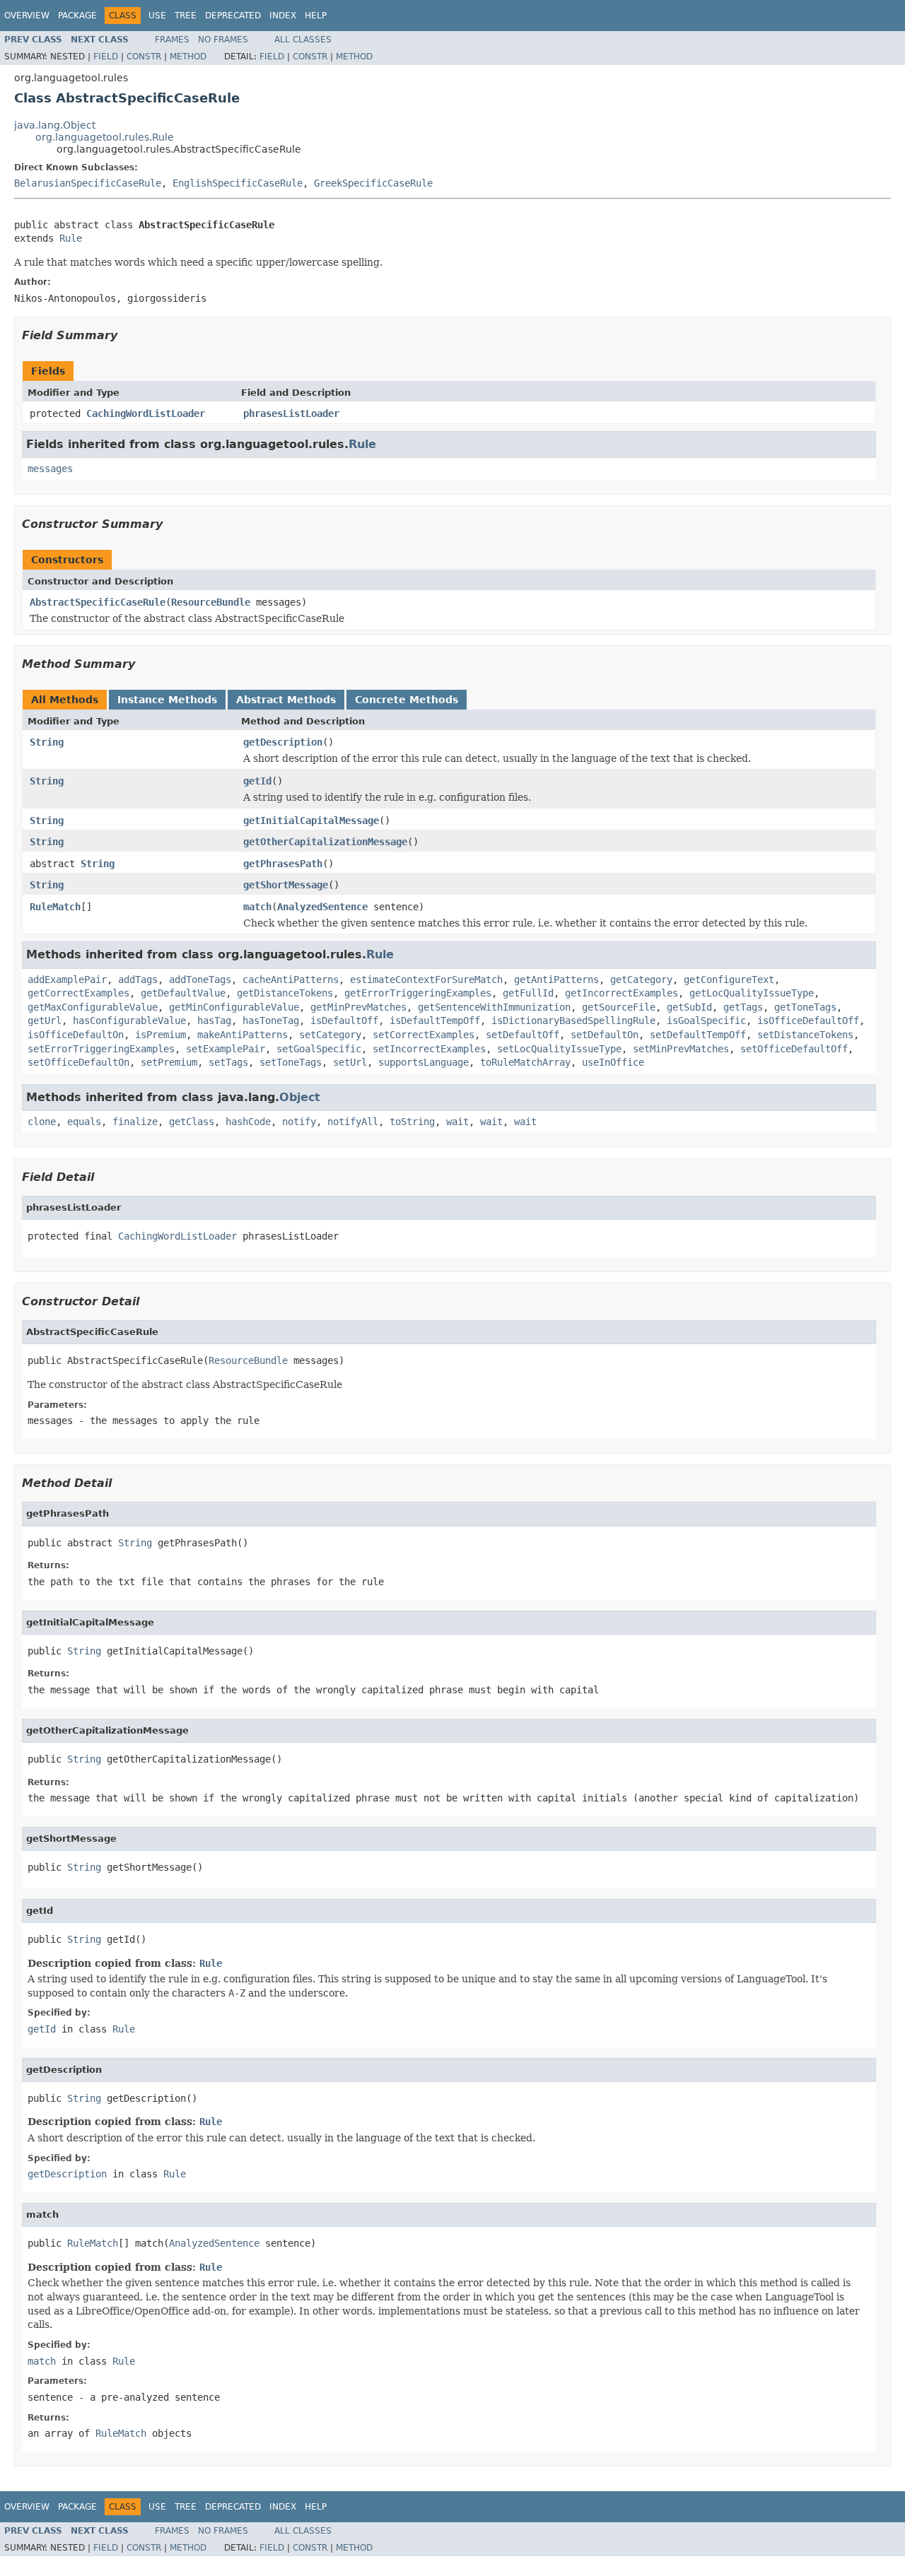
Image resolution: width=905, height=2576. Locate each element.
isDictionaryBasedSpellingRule (573, 1021)
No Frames (223, 40)
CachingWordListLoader (146, 413)
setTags (228, 1062)
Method (188, 57)
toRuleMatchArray (525, 1062)
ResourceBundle (211, 602)
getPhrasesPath (283, 864)
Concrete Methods (407, 700)
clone (42, 1122)
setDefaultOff (522, 1035)
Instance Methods (167, 700)
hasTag (214, 1021)
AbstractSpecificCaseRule (98, 602)
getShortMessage (286, 885)
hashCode (248, 1122)
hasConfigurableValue (129, 1021)
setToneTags (291, 1062)
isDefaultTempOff (435, 1021)
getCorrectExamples (78, 993)
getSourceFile (619, 1007)
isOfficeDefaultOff (808, 1021)
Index (283, 16)
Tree (186, 16)
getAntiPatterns (556, 980)
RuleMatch (55, 907)
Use (157, 16)
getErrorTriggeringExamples (418, 993)
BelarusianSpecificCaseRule (88, 183)
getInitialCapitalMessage (311, 821)
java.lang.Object (55, 125)
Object (300, 1097)
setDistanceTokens (805, 1035)
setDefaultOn (605, 1035)
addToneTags (200, 980)
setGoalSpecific (319, 1049)
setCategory (330, 1035)
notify (299, 1122)
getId (257, 781)
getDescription (283, 742)
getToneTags (805, 1007)
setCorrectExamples (424, 1035)
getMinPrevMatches (358, 1007)
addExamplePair (67, 980)
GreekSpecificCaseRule (373, 183)
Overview (27, 16)
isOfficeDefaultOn (76, 1035)
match (257, 907)
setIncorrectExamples (429, 1049)
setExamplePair (226, 1049)
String (47, 742)
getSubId (689, 1007)
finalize (135, 1122)
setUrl (350, 1062)
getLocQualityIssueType (752, 993)
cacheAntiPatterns (291, 980)
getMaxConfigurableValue (93, 1007)
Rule (71, 238)
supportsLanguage (424, 1062)
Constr (144, 57)
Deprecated (233, 16)
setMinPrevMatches (681, 1049)
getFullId (528, 993)
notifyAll (353, 1122)
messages (50, 469)
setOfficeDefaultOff (794, 1049)
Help (316, 16)
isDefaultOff (344, 1021)
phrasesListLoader (291, 413)
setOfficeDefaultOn (78, 1062)
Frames (172, 40)
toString (412, 1122)
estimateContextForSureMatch (426, 980)
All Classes (303, 40)
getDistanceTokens (285, 993)
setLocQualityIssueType (559, 1049)
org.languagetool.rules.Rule (105, 137)
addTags (138, 980)
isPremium (160, 1035)
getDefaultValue (183, 993)
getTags (743, 1007)
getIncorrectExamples (621, 993)
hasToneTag (271, 1021)
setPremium (169, 1062)
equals (84, 1122)
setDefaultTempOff (698, 1035)
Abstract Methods (286, 700)
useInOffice (613, 1062)
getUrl (45, 1021)
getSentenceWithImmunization (494, 1007)
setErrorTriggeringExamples (101, 1049)
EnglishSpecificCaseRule (238, 183)
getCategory (641, 980)
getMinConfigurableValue (234, 1007)
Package (77, 16)
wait (457, 1122)
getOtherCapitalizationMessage (325, 842)
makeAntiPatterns (243, 1035)
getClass (192, 1122)
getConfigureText (729, 980)
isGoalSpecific (706, 1021)
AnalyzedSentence (322, 907)
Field (106, 57)
